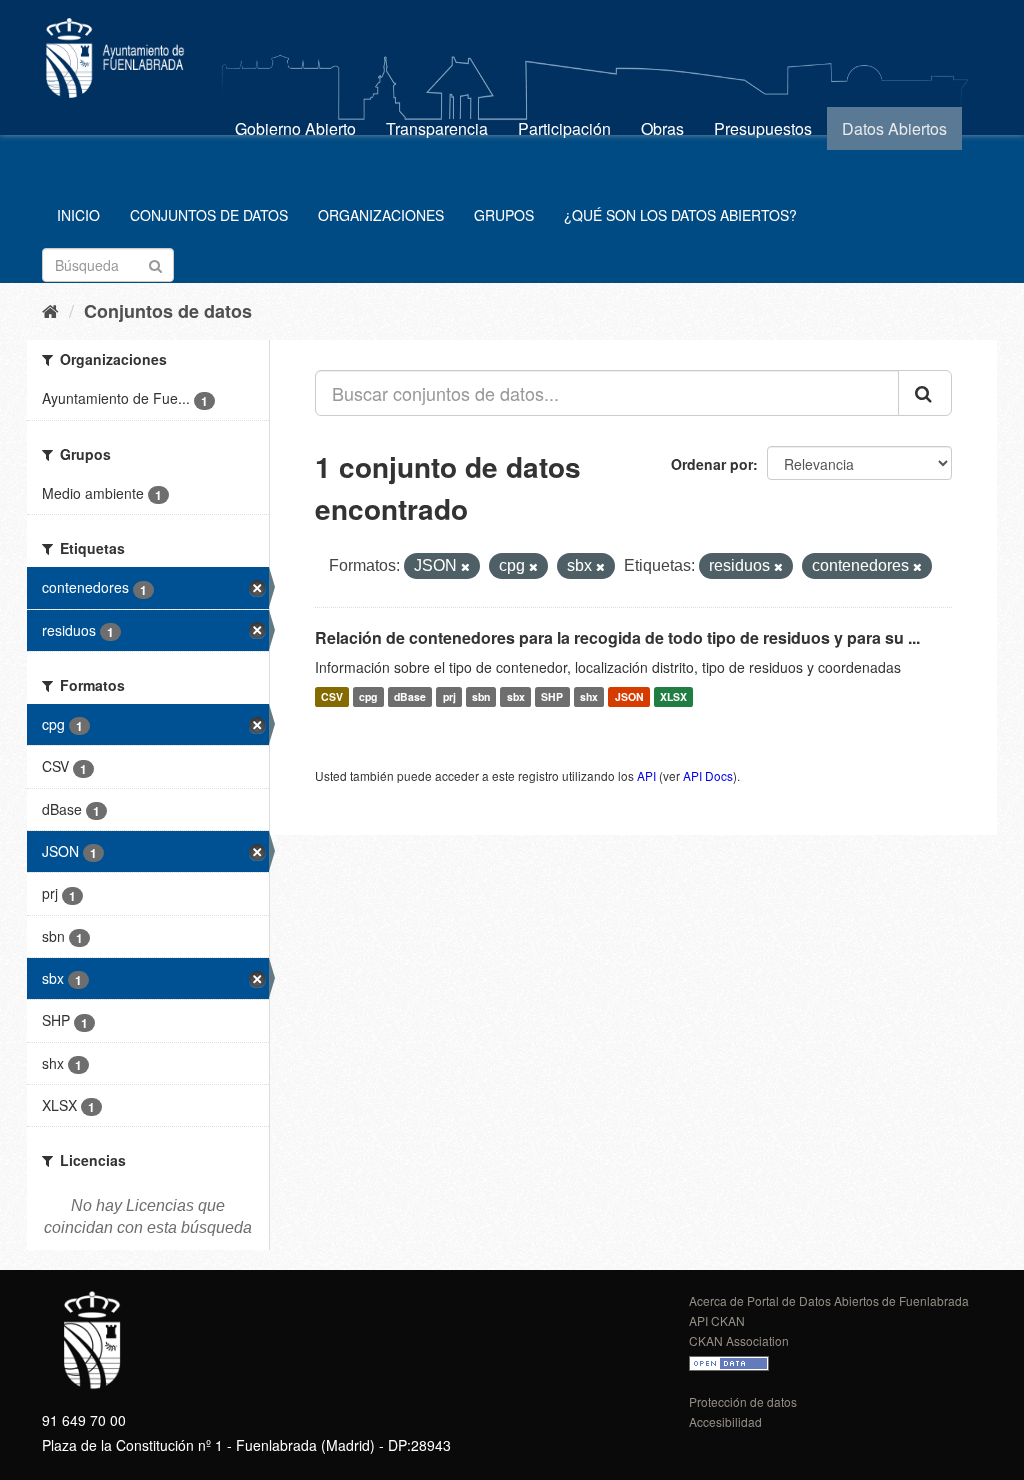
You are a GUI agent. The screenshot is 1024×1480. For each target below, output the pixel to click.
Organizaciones (381, 215)
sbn (481, 696)
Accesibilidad (725, 1421)
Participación (564, 128)
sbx (516, 696)
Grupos (504, 215)
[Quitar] (465, 567)
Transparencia (437, 128)
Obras (662, 128)
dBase (410, 696)
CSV (332, 696)
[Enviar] (155, 263)
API (646, 775)
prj (449, 696)
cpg (368, 696)
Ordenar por (712, 464)
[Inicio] (50, 310)
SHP (552, 696)
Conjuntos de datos (209, 215)
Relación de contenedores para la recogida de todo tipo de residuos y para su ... (617, 637)
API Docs (708, 775)
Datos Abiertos (894, 128)
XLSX (673, 696)
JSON (629, 696)
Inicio (78, 215)
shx (589, 696)
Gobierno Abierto (295, 128)
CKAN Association (739, 1340)
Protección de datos (743, 1401)
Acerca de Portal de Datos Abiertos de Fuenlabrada (829, 1300)
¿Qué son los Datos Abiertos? (680, 215)
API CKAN (717, 1320)
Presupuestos (763, 128)
